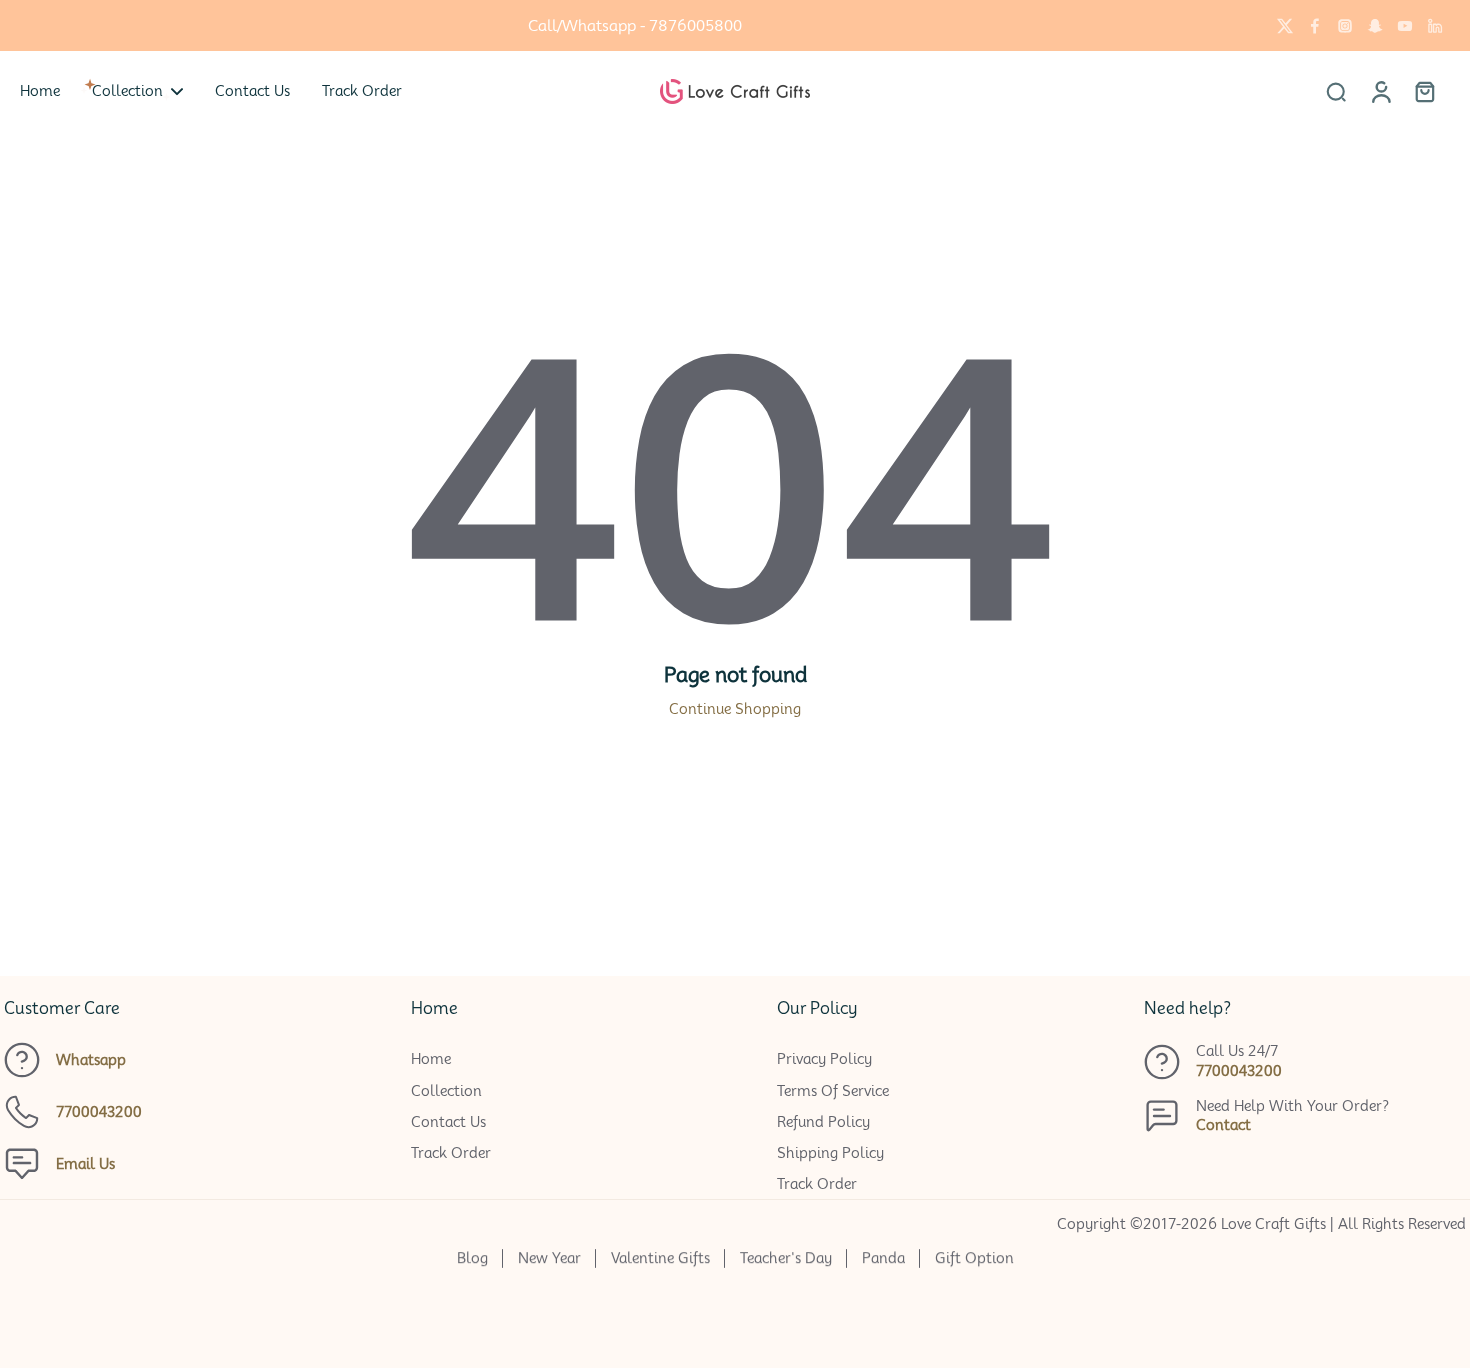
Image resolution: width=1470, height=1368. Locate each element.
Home (431, 1059)
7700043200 (99, 1112)
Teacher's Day (786, 1258)
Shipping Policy (830, 1153)
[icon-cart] (1424, 91)
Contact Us (448, 1122)
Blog (472, 1258)
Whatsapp (91, 1060)
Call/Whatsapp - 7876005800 (635, 25)
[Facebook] (1315, 26)
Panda (883, 1258)
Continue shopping (735, 709)
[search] (1336, 91)
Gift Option (974, 1258)
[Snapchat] (1375, 26)
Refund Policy (823, 1122)
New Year (549, 1258)
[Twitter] (1285, 26)
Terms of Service (833, 1091)
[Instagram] (1345, 26)
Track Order (451, 1153)
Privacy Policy (824, 1059)
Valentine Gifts (660, 1258)
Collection (446, 1091)
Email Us (85, 1164)
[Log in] (1380, 91)
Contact (1223, 1125)
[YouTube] (1405, 26)
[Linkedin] (1435, 26)
